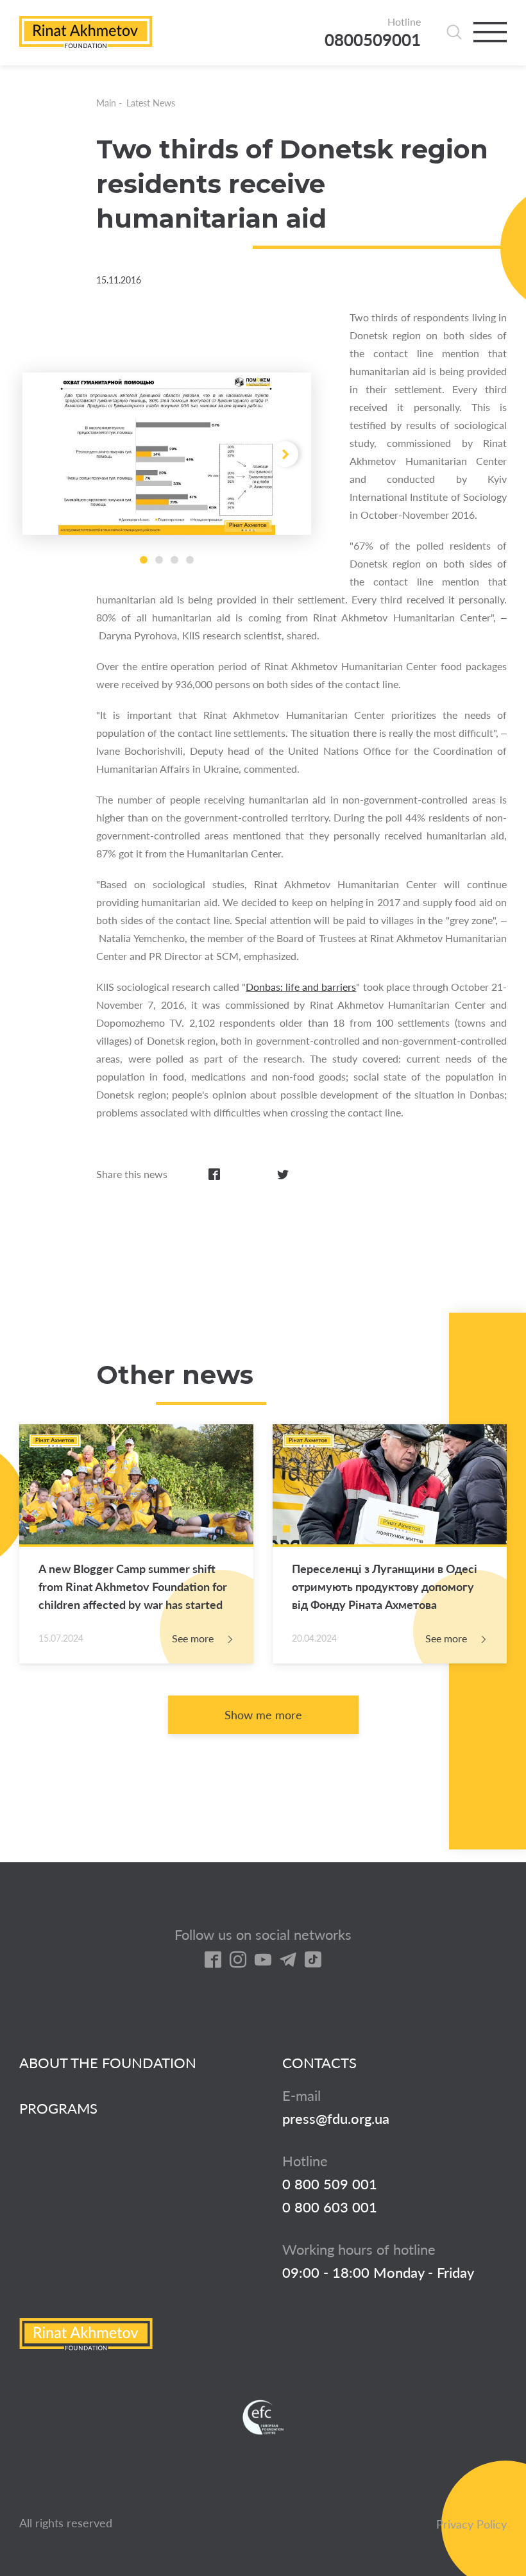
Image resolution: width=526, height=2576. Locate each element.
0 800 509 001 (330, 2184)
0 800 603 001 (330, 2207)
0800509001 (373, 40)
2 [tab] (159, 560)
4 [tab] (190, 560)
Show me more (263, 1715)
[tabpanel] (167, 454)
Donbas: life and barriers (301, 987)
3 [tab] (174, 560)
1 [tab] (144, 560)
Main (106, 103)
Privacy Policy (471, 2524)
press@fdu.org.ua (336, 2119)
